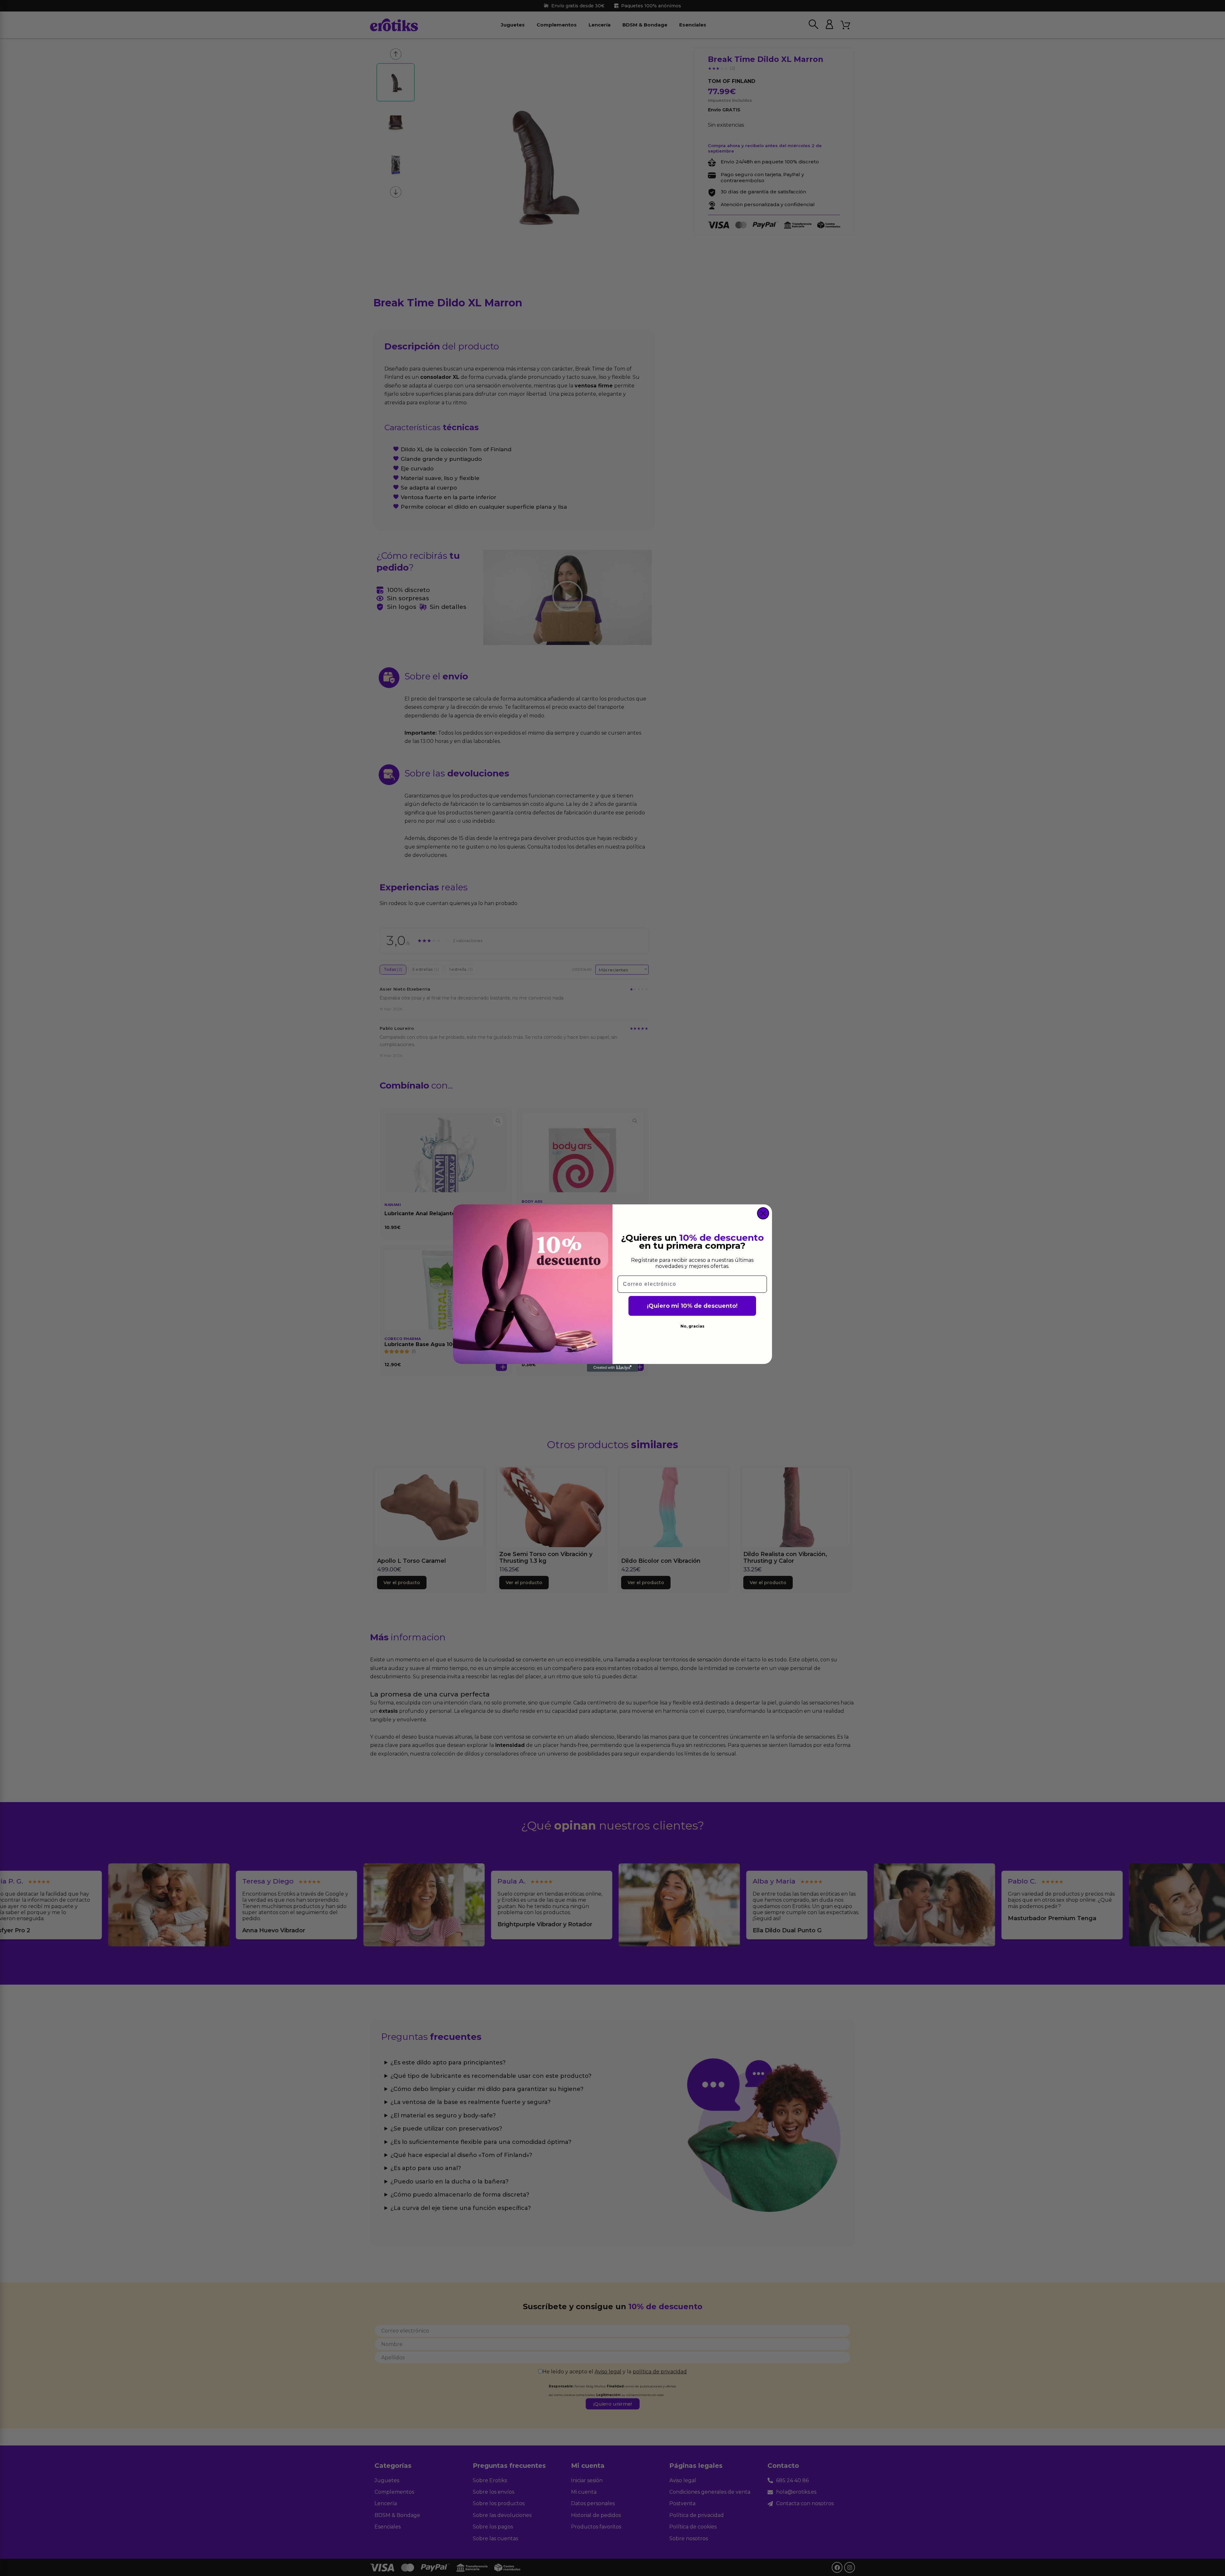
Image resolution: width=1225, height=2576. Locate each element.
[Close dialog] (763, 1213)
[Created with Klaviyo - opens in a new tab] (612, 1368)
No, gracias (692, 1326)
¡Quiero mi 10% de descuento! (692, 1306)
